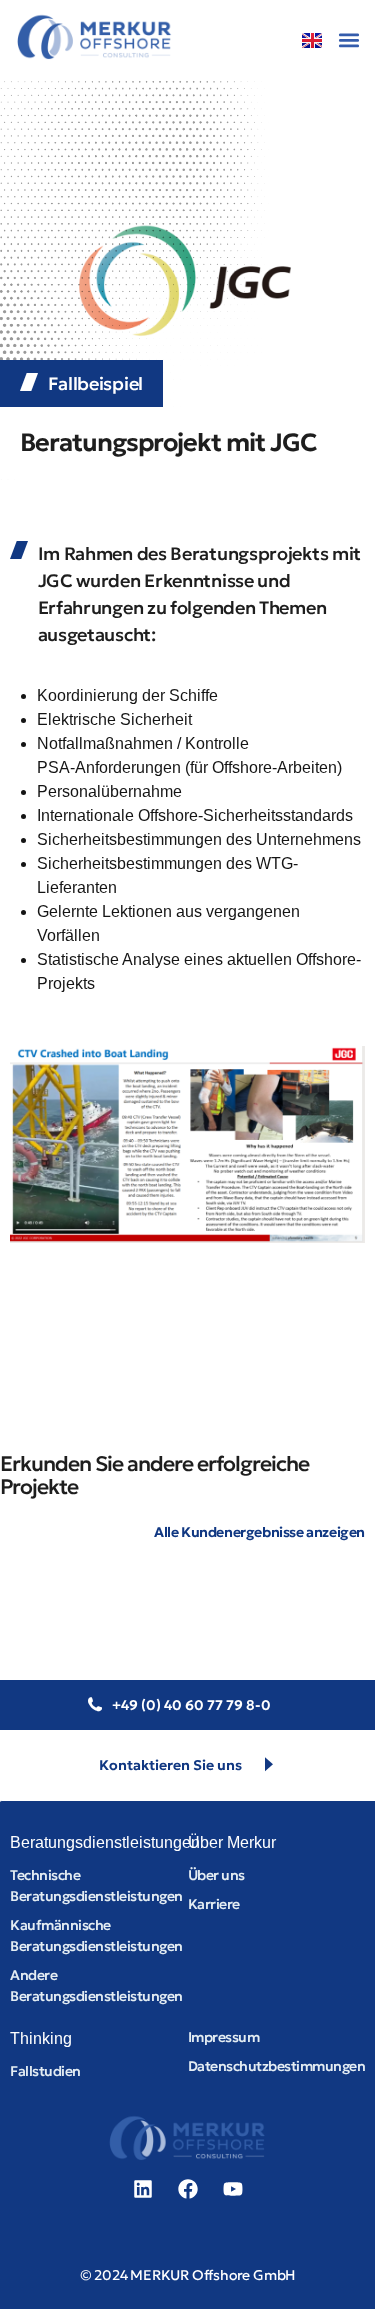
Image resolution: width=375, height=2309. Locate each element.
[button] (348, 39)
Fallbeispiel (95, 383)
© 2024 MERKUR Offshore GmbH (188, 2275)
